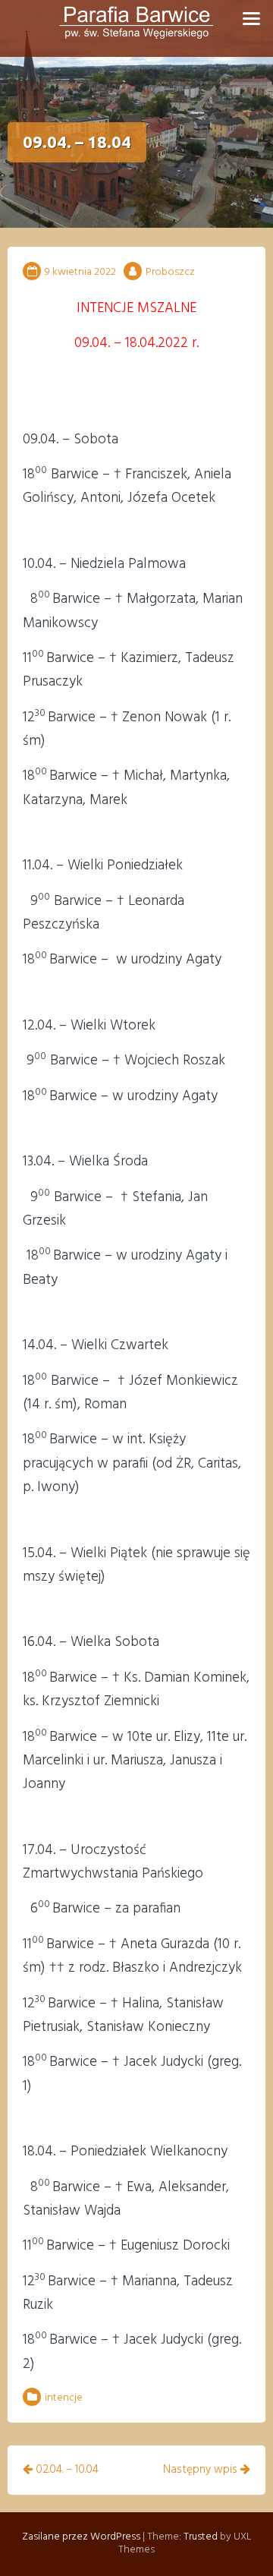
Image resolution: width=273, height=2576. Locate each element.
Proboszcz (170, 272)
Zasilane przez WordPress (81, 2537)
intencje (64, 2398)
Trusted (201, 2537)
